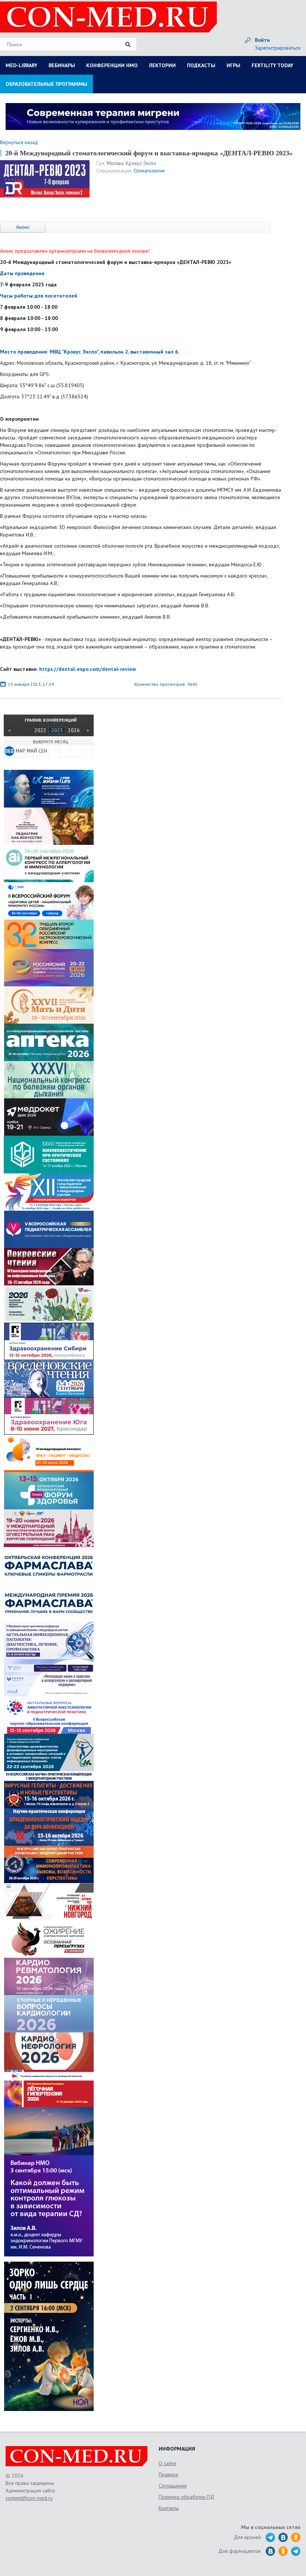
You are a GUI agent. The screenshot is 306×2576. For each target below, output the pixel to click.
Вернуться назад (19, 142)
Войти (262, 40)
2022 (40, 730)
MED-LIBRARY (21, 65)
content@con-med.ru (29, 2498)
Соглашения (173, 2486)
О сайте (167, 2463)
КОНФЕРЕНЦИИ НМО (112, 65)
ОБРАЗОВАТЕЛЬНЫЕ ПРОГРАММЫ (46, 84)
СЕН (43, 751)
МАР (20, 751)
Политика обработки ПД (186, 2497)
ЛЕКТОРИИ (162, 65)
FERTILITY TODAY (272, 65)
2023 (57, 730)
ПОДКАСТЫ (201, 65)
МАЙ (32, 751)
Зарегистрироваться (278, 48)
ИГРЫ (233, 65)
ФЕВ (9, 751)
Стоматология (149, 171)
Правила (168, 2474)
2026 (74, 730)
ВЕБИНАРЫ (62, 65)
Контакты (169, 2508)
